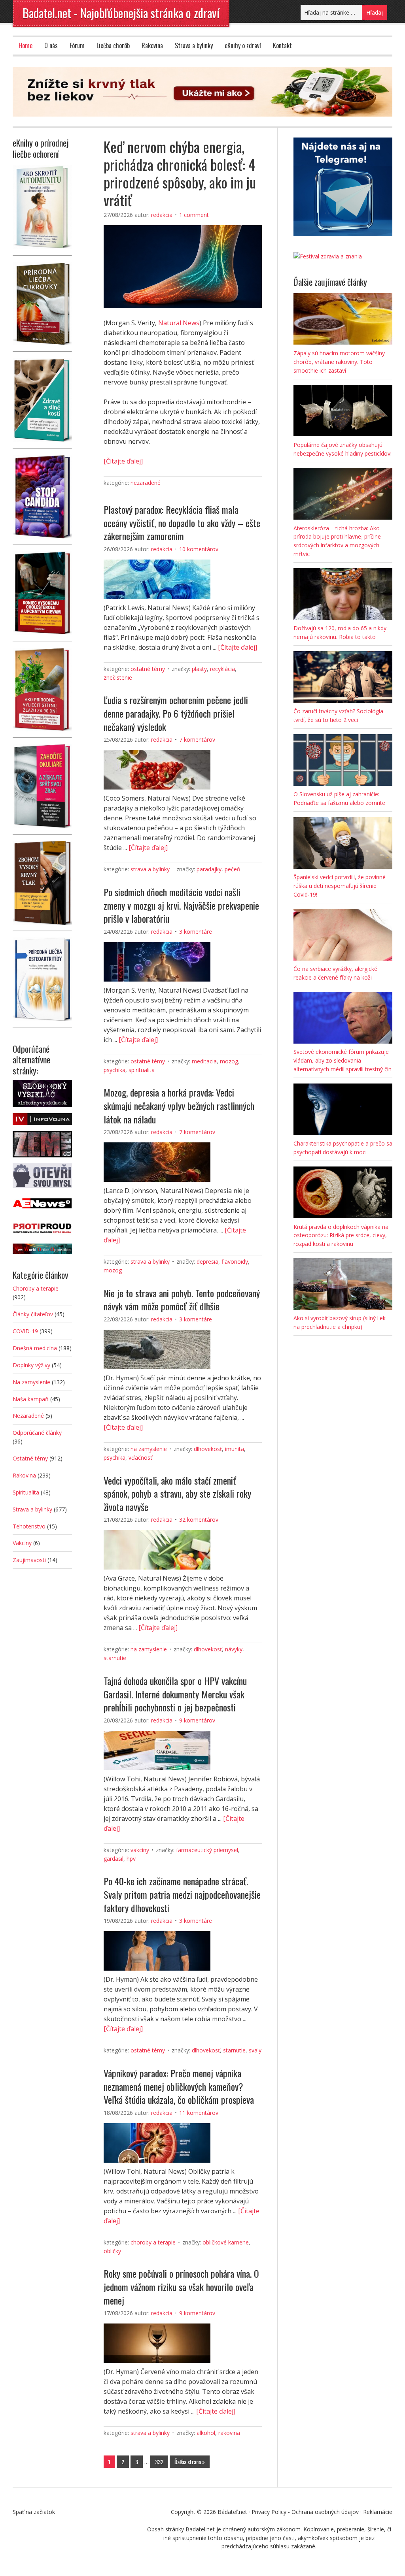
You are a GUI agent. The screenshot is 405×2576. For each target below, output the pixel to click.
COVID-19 (25, 1331)
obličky (112, 2251)
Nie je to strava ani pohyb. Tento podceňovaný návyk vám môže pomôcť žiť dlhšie (182, 1300)
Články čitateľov (33, 1314)
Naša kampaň (31, 1399)
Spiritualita (26, 1492)
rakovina (229, 2433)
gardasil (114, 1859)
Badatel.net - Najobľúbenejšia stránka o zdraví (121, 13)
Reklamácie (378, 2512)
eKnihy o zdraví (243, 45)
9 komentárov (197, 1720)
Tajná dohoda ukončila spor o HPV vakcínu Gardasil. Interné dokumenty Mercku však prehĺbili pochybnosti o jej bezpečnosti (175, 1694)
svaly (255, 2050)
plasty (199, 669)
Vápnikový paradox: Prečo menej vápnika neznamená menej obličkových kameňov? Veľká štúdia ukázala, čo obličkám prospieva (179, 2086)
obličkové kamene (226, 2242)
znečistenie (118, 677)
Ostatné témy (148, 669)
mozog (229, 1061)
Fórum (77, 45)
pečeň (233, 869)
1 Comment (194, 215)
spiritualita (142, 1070)
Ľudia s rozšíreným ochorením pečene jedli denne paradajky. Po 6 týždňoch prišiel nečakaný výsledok (176, 713)
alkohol (206, 2433)
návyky (234, 1649)
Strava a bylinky (194, 45)
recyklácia (222, 669)
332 (159, 2462)
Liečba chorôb (113, 45)
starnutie (115, 1658)
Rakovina (152, 45)
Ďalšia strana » (190, 2462)
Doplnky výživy (31, 1365)
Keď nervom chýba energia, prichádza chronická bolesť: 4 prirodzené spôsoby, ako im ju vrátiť (180, 173)
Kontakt (282, 45)
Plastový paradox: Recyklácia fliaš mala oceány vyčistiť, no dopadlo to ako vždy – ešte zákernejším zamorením (182, 523)
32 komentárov (199, 1520)
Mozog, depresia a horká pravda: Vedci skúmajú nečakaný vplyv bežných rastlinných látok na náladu (179, 1105)
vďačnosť (140, 1458)
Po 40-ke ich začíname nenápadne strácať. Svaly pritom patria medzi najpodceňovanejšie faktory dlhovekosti (182, 1894)
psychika (114, 1070)
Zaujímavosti (29, 1560)
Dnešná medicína (35, 1348)
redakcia (162, 215)
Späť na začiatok (34, 2512)
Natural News (179, 323)
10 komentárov (199, 549)
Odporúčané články (37, 1433)
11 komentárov (199, 2113)
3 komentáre (196, 932)
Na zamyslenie (149, 1449)
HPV (131, 1859)
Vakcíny (140, 1850)
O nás (51, 45)
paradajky (209, 869)
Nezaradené (146, 483)
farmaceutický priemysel (207, 1850)
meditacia (204, 1061)
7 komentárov (197, 740)
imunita (235, 1449)
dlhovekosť (208, 1449)
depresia (207, 1262)
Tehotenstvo (29, 1526)
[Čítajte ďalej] (123, 461)
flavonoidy (235, 1262)
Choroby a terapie (153, 2242)
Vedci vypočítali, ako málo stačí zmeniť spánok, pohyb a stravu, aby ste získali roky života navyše (177, 1493)
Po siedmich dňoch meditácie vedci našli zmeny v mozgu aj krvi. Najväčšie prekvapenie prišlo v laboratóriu (181, 905)
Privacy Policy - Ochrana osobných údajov (305, 2512)
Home (26, 45)
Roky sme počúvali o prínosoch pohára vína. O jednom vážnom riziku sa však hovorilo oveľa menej (181, 2287)
